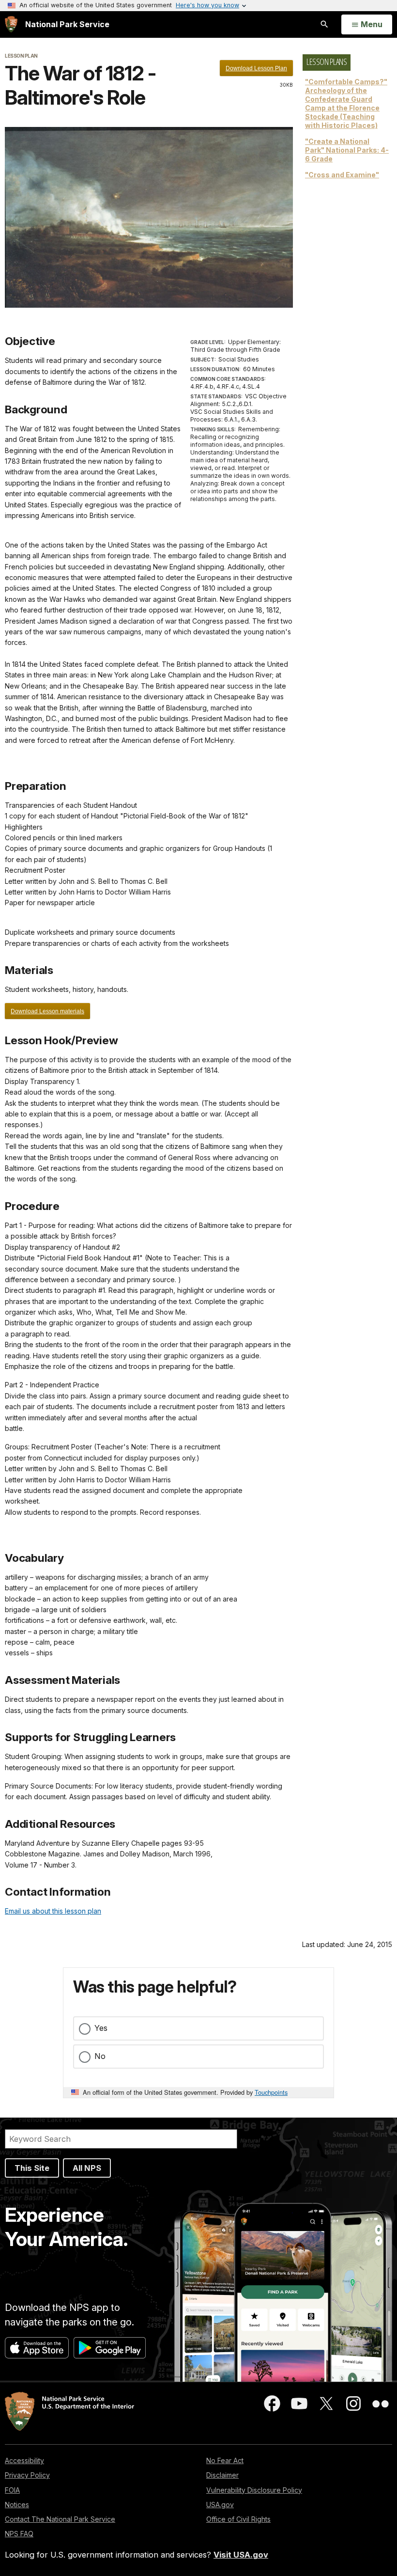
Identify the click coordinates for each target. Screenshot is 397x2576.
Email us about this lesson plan (53, 1911)
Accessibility (24, 2460)
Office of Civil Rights (238, 2519)
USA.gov (220, 2505)
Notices (17, 2505)
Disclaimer (222, 2475)
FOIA (12, 2490)
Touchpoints (271, 2092)
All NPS (87, 2168)
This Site (32, 2168)
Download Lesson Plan (256, 68)
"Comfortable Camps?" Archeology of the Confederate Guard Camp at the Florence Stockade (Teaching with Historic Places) (346, 103)
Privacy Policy (27, 2475)
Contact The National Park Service (60, 2519)
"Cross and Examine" (342, 175)
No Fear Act (225, 2460)
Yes (101, 2028)
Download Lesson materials (47, 1011)
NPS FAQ (19, 2534)
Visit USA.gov (241, 2555)
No (100, 2056)
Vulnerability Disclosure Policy (254, 2490)
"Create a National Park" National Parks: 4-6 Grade (347, 150)
